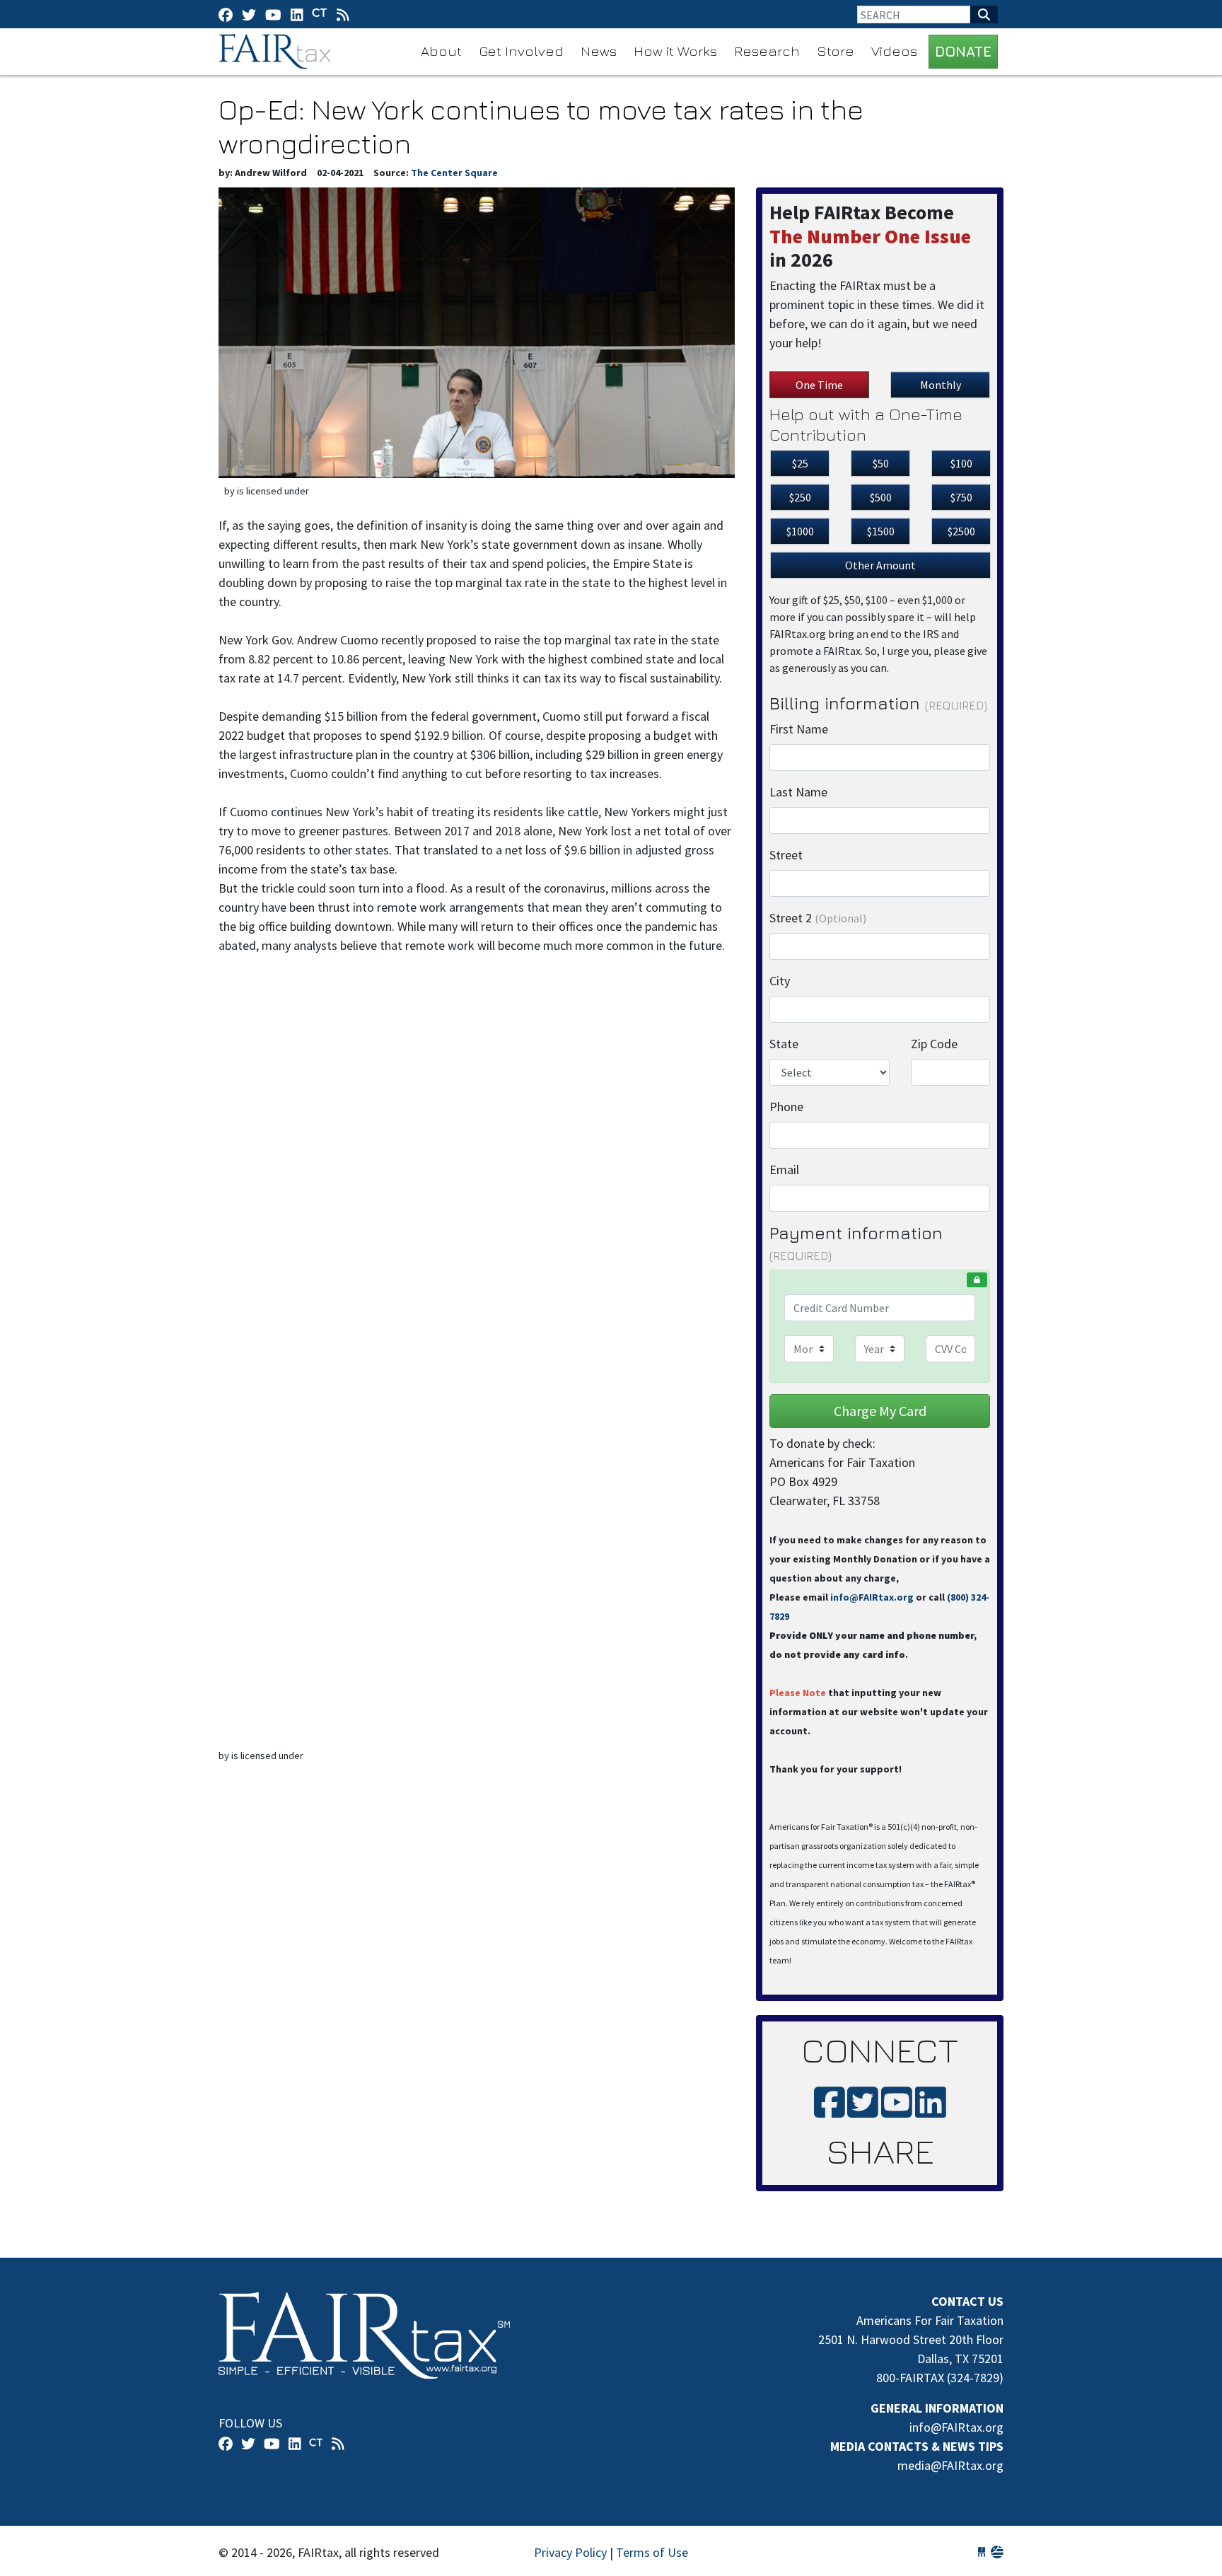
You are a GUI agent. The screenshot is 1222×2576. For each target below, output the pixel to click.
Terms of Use (652, 2552)
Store (836, 51)
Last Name (798, 792)
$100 (961, 463)
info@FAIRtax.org (872, 1597)
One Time (819, 385)
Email (784, 1170)
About (441, 51)
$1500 (881, 531)
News (599, 51)
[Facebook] (226, 14)
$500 (881, 497)
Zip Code (934, 1044)
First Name (799, 729)
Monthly (941, 385)
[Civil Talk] (320, 14)
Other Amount (880, 565)
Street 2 (818, 918)
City (780, 981)
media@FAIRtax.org (950, 2465)
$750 (961, 497)
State (784, 1044)
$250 (800, 497)
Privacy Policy (570, 2552)
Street (786, 855)
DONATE (963, 51)
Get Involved (521, 51)
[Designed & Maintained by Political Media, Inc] (982, 2552)
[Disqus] (477, 1166)
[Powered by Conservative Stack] (997, 2552)
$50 (881, 463)
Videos (894, 51)
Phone (786, 1107)
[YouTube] (273, 14)
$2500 (961, 531)
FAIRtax (277, 52)
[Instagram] (297, 14)
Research (767, 51)
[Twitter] (249, 14)
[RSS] (343, 14)
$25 (800, 463)
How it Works (675, 51)
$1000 (800, 531)
